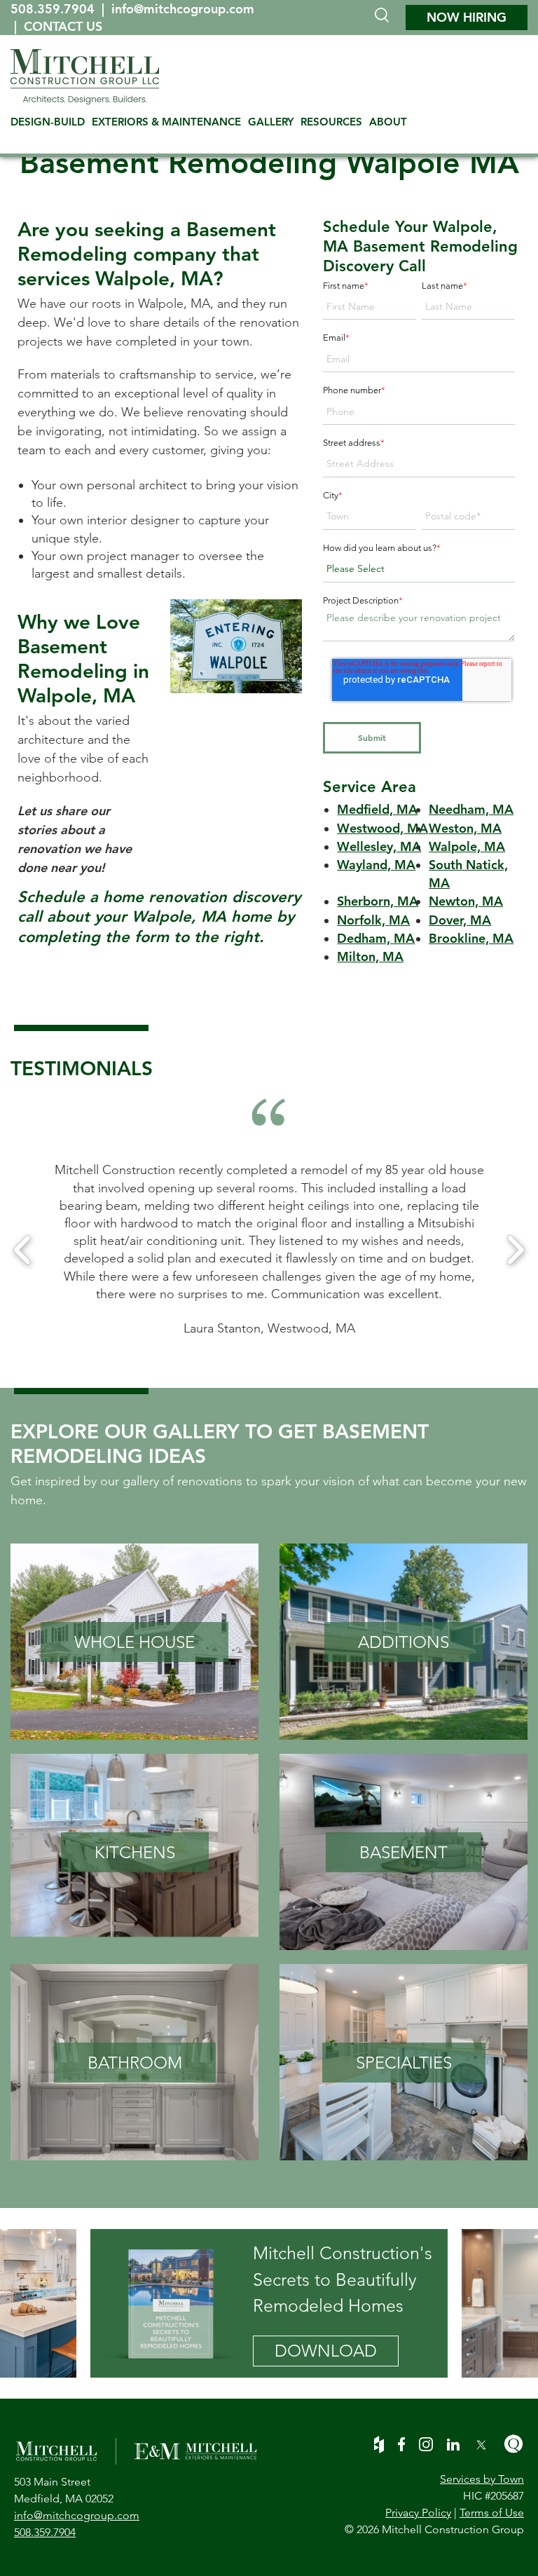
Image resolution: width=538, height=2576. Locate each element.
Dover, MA (460, 920)
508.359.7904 (54, 9)
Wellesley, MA (379, 846)
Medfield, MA (377, 809)
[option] (269, 1249)
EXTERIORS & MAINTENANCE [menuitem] (166, 122)
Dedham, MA (376, 938)
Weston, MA (465, 828)
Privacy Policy (418, 2513)
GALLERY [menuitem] (271, 122)
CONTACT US (63, 26)
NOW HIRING (467, 17)
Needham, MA (471, 809)
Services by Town (482, 2479)
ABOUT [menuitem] (388, 122)
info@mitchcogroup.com (183, 9)
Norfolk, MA (373, 920)
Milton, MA (370, 956)
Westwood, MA (382, 828)
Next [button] (515, 1250)
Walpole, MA (467, 846)
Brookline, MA (471, 938)
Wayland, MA (376, 865)
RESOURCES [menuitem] (331, 122)
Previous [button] (23, 1250)
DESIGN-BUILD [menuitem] (48, 122)
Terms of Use (492, 2513)
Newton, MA (466, 901)
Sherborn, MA (378, 901)
